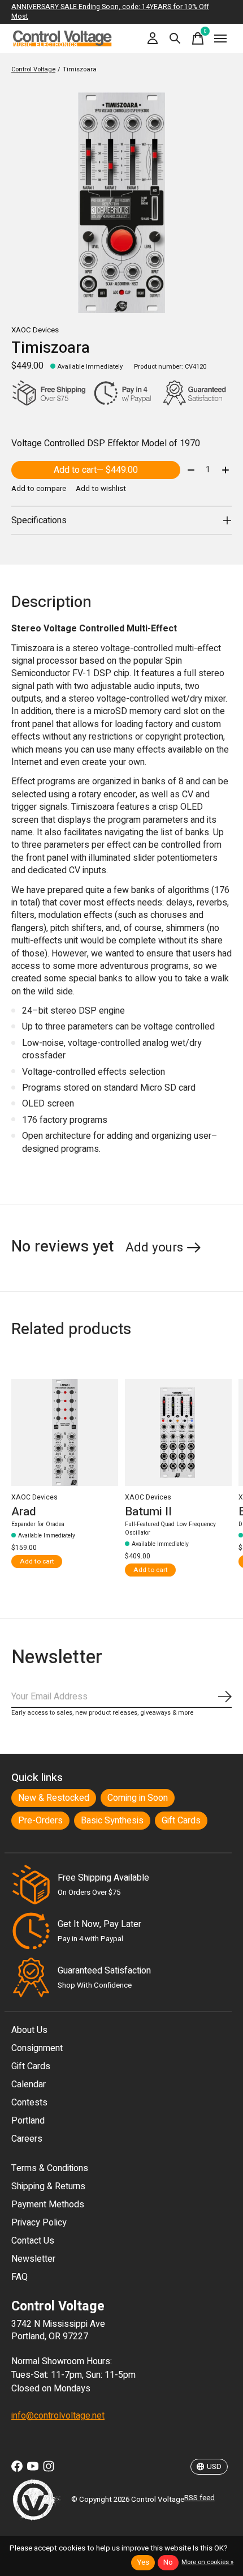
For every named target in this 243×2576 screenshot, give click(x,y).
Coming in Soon (138, 1798)
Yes (143, 2562)
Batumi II (148, 1511)
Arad (24, 1511)
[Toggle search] (175, 39)
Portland (28, 2121)
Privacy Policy (39, 2223)
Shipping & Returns (48, 2186)
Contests (29, 2103)
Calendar (29, 2084)
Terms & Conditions (50, 2168)
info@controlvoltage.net (58, 2416)
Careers (27, 2139)
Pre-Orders (40, 1821)
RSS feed (199, 2498)
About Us (29, 2030)
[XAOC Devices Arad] (65, 1432)
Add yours (154, 1248)
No (168, 2562)
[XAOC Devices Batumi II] (178, 1432)
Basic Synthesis (112, 1821)
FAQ (19, 2277)
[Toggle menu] (220, 39)
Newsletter (33, 2259)
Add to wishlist (101, 489)
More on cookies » (207, 2562)
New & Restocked (54, 1798)
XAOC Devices (35, 330)
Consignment (37, 2048)
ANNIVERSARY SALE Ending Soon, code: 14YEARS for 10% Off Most (110, 12)
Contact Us (33, 2241)
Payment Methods (48, 2205)
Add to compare (39, 489)
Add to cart (96, 470)
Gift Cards (181, 1821)
